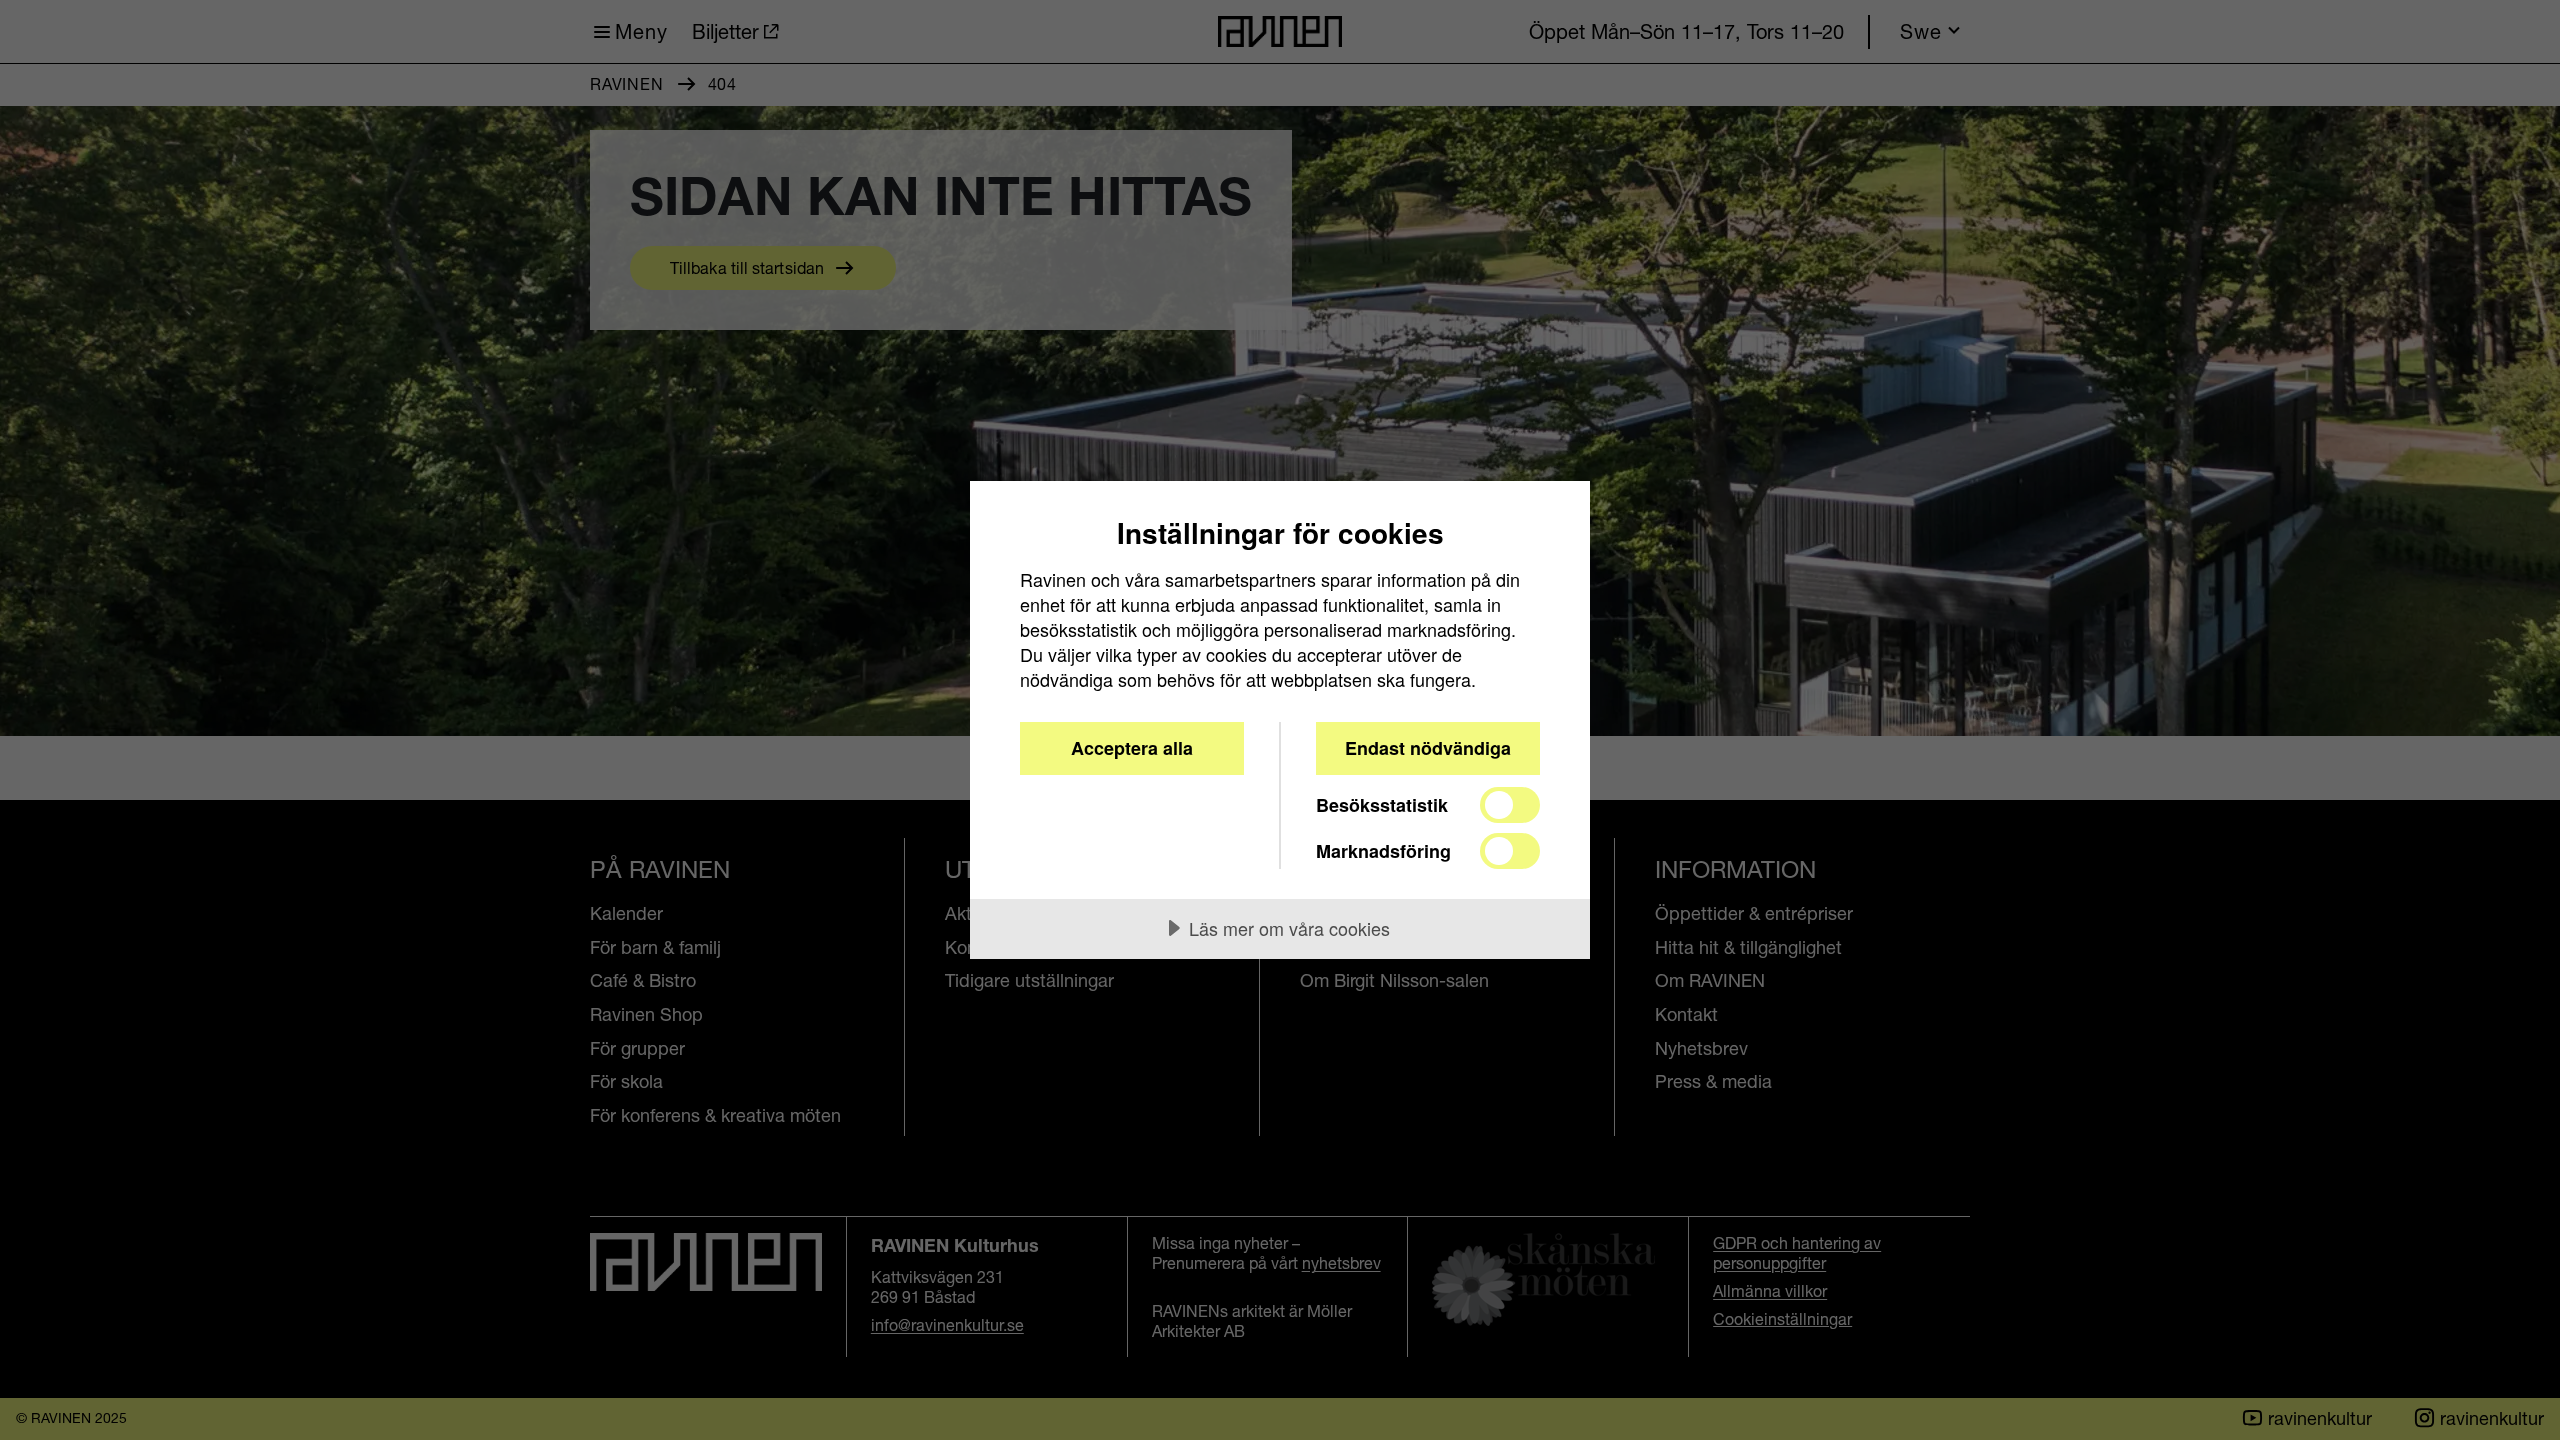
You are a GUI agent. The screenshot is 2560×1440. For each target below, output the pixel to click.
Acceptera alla (1132, 748)
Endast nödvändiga (1428, 748)
